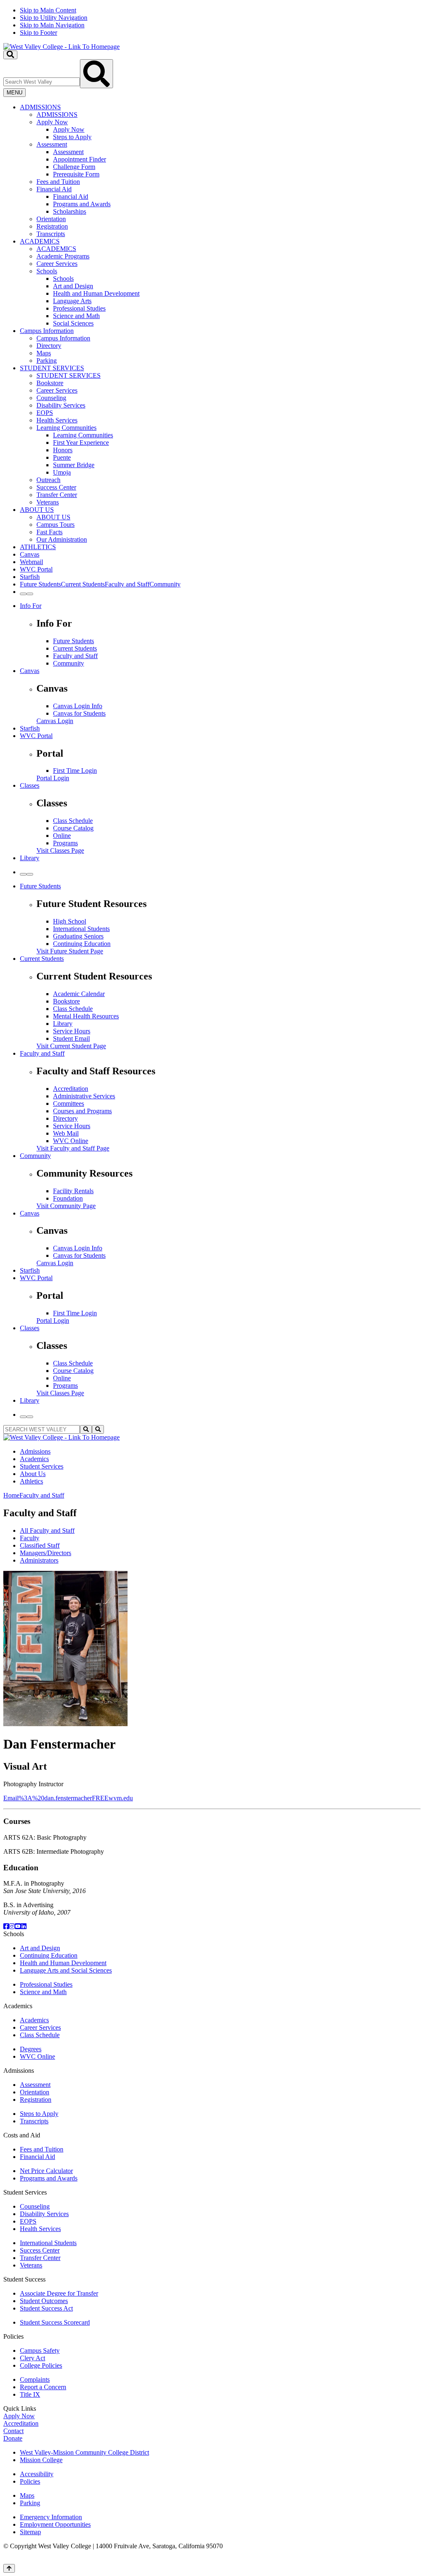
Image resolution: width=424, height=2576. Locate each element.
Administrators (39, 1560)
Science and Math (76, 316)
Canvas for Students (79, 713)
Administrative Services (84, 1096)
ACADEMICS (40, 241)
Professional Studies (79, 308)
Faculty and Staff (75, 656)
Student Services (42, 1466)
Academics (34, 1459)
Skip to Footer (39, 33)
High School (70, 921)
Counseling (51, 398)
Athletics (31, 1481)
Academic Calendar (79, 994)
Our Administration (62, 539)
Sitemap (30, 2532)
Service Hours (72, 1031)
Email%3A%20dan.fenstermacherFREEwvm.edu (68, 1798)
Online (62, 836)
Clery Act (33, 2358)
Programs (65, 843)
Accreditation (71, 1089)
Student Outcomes (44, 2301)
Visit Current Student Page (71, 1046)
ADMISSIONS (40, 107)
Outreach (48, 480)
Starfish (30, 577)
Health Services (57, 420)
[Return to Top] (9, 2568)
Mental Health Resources (86, 1016)
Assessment (52, 144)
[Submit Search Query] (96, 74)
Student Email (71, 1038)
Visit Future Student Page (70, 951)
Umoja (62, 472)
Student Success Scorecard (55, 2322)
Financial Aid (54, 189)
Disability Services (61, 405)
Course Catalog (73, 828)
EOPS (45, 413)
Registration (52, 226)
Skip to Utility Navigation (54, 18)
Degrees (31, 2049)
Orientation (51, 219)
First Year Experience (81, 443)
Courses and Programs (82, 1111)
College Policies (41, 2365)
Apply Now (52, 122)
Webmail (31, 562)
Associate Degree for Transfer (59, 2293)
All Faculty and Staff (47, 1530)
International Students (81, 929)
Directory (49, 346)
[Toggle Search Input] (10, 55)
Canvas (30, 554)
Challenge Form (74, 167)
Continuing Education (82, 944)
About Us (33, 1474)
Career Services (57, 264)
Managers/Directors (46, 1553)
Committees (69, 1103)
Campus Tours (55, 525)
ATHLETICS (38, 547)
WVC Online (71, 1141)
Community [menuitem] (165, 584)
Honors (63, 450)
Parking (47, 361)
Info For (31, 606)
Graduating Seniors (78, 936)
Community (69, 663)
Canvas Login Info (78, 706)
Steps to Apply (72, 137)
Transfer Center (57, 495)
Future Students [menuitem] (40, 584)
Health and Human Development (96, 293)
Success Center (56, 487)
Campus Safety (40, 2350)
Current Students (75, 648)
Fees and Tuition (58, 182)
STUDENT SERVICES (52, 368)
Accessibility (37, 2474)
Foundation (68, 1198)
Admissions (35, 1451)
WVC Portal (36, 569)
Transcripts (51, 234)
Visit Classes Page (60, 850)
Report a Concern (43, 2387)
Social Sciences (73, 323)
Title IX (30, 2394)
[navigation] (212, 22)
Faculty (30, 1538)
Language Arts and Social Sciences (66, 1970)
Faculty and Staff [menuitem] (127, 584)
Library (30, 858)
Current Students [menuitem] (83, 584)
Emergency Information (51, 2517)
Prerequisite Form (76, 174)
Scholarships (70, 211)
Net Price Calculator (46, 2171)
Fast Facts (49, 532)
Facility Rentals (73, 1191)
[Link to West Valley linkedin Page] (24, 1926)
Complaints (35, 2379)
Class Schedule (73, 821)
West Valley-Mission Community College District (84, 2452)
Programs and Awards (82, 204)
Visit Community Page (66, 1206)
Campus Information (47, 331)
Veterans (48, 502)
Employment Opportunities (55, 2524)
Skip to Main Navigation (52, 25)
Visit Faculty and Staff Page (73, 1148)
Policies (30, 2481)
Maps (44, 353)
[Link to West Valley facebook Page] (6, 1926)
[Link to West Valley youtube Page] (18, 1926)
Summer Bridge (74, 465)
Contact (13, 2431)
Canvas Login (55, 721)
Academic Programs (63, 256)
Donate (13, 2438)
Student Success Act (46, 2308)
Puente (62, 457)
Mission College (41, 2460)
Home (11, 1495)
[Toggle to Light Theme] (23, 594)
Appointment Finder (79, 159)
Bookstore (50, 383)
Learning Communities (66, 428)
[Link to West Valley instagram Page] (12, 1926)
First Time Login (75, 771)
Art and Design (73, 286)
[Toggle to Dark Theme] (30, 594)
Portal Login (53, 778)
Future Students (73, 641)
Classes (30, 785)
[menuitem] (220, 171)
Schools (47, 271)
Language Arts (72, 301)
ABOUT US (37, 510)
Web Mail (66, 1133)
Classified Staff (40, 1545)
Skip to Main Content (48, 10)
